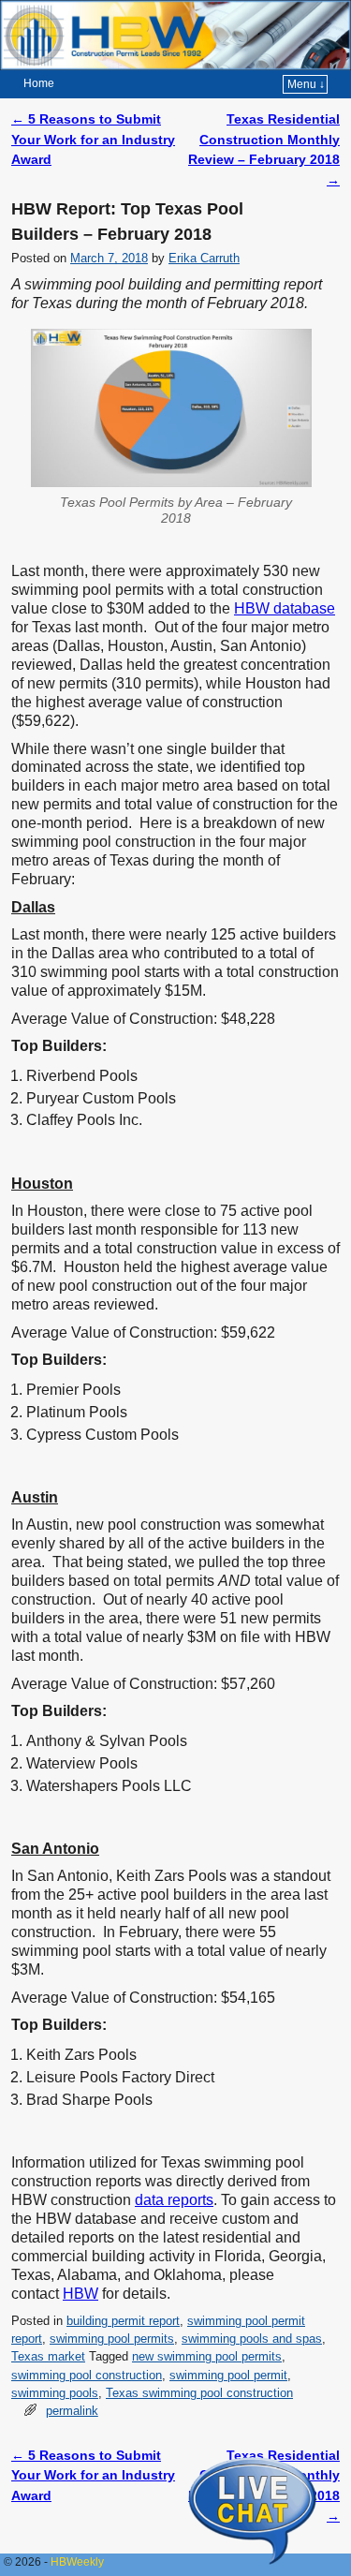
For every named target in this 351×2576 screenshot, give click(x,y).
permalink (72, 2411)
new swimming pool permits (207, 2356)
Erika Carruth (204, 258)
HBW (80, 2294)
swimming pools (55, 2393)
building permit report (123, 2321)
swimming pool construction (87, 2375)
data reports (174, 2200)
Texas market (48, 2356)
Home (39, 83)
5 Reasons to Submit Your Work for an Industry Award (93, 139)
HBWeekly (77, 2562)
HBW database (285, 608)
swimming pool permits (112, 2339)
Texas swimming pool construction (199, 2393)
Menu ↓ (306, 84)
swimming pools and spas (252, 2339)
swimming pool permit (228, 2375)
